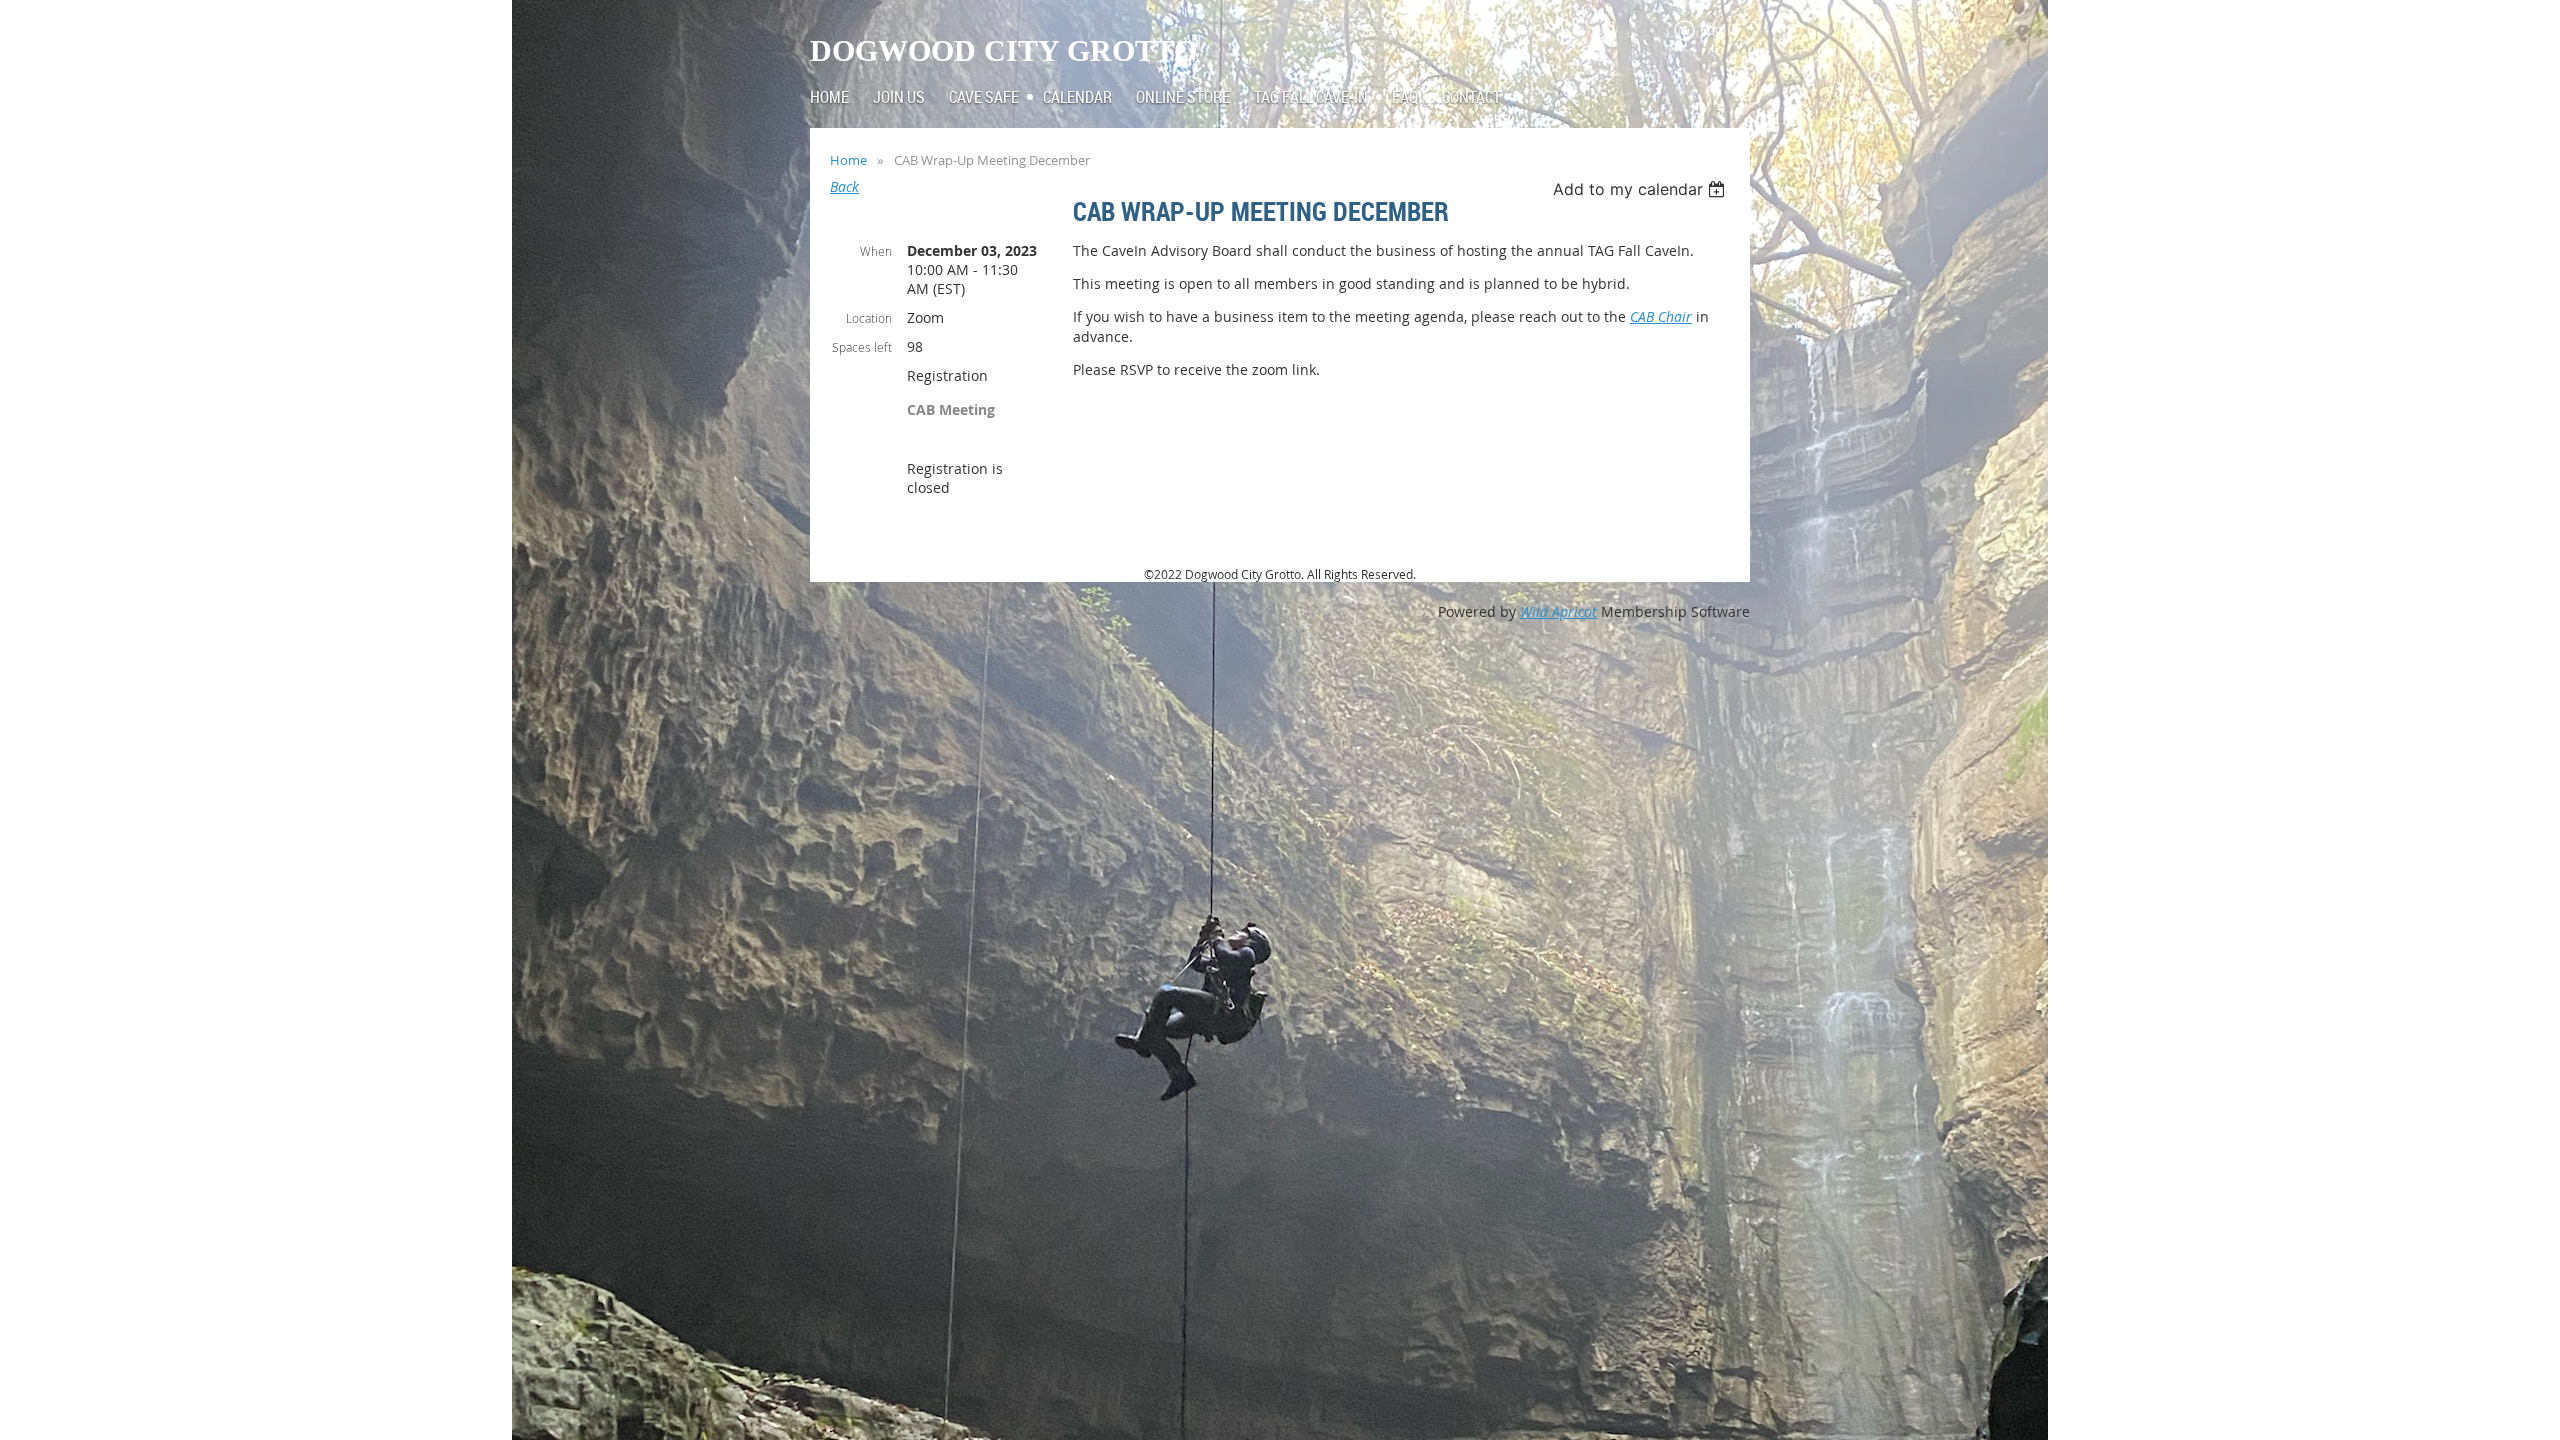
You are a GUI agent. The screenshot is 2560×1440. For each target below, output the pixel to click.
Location (869, 318)
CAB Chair (1661, 316)
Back (844, 186)
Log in (1720, 29)
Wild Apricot (1558, 611)
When (876, 251)
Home (848, 160)
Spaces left (862, 347)
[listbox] (1641, 189)
